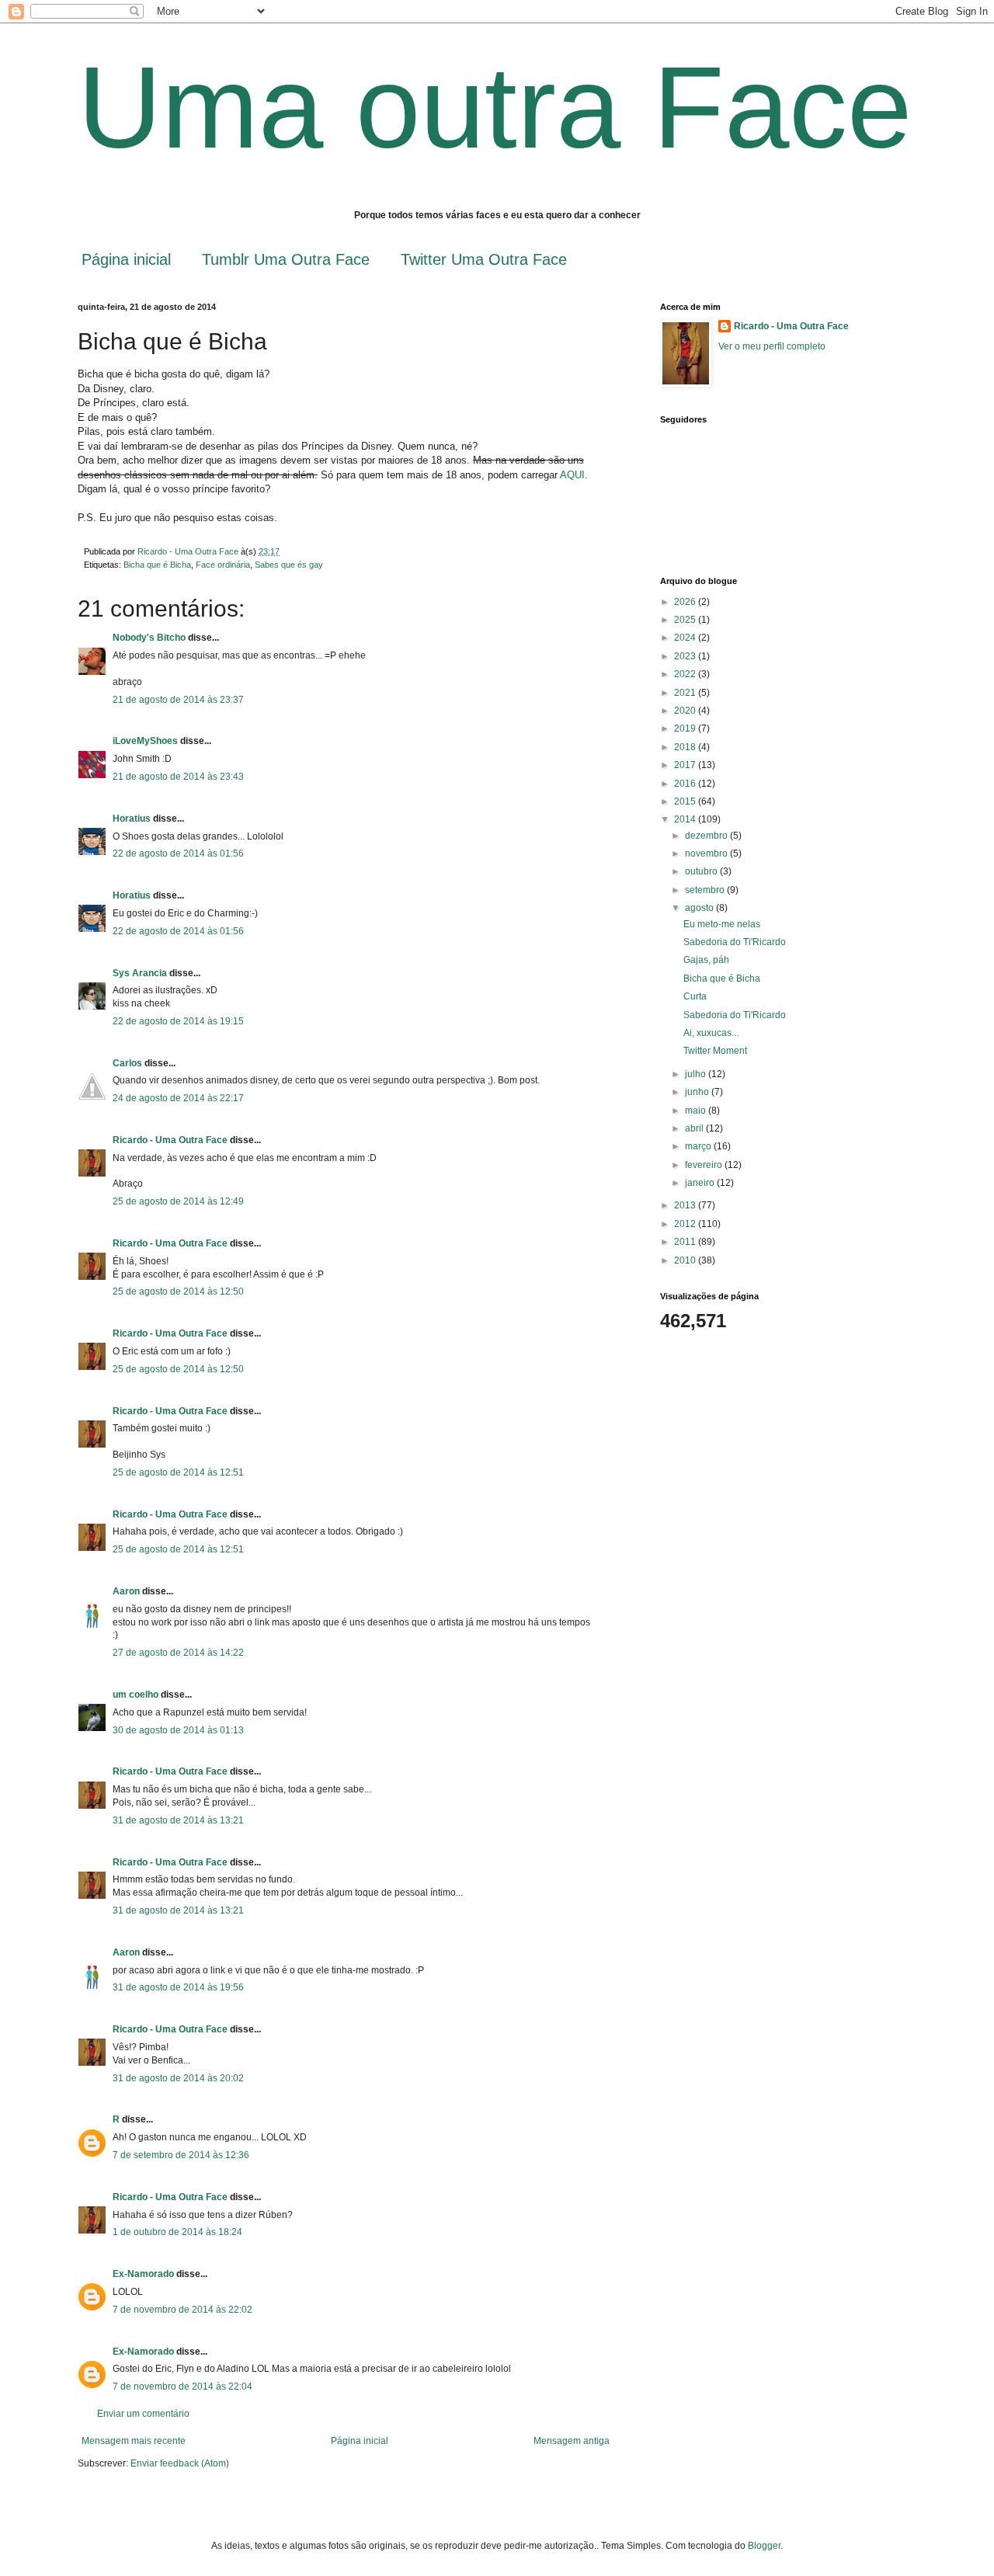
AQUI (572, 475)
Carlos (127, 1063)
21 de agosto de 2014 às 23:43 (178, 777)
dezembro (707, 836)
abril (695, 1128)
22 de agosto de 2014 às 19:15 (178, 1021)
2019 (686, 728)
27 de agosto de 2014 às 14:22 (178, 1653)
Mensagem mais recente (134, 2441)
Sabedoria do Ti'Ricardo (735, 942)
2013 (686, 1205)
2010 (686, 1260)
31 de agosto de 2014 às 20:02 (178, 2078)
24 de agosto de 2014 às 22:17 (178, 1098)
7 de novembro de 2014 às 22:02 (182, 2310)
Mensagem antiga (572, 2441)
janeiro (701, 1183)
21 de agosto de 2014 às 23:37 (178, 700)
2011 (686, 1242)
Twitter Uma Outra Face (484, 259)
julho (697, 1074)
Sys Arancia (140, 973)
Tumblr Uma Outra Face (286, 259)
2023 (686, 656)
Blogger (764, 2546)
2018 (686, 747)
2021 (686, 693)
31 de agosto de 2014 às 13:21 (178, 1820)
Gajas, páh (706, 960)
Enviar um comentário (143, 2414)
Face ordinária (223, 565)
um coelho (136, 1695)
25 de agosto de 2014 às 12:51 (178, 1472)
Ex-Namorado (143, 2274)
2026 (686, 602)
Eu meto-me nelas (722, 924)
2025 (686, 620)
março (699, 1146)
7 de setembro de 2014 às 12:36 (181, 2155)
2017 (686, 765)
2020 (686, 711)
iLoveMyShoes (145, 741)
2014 (686, 819)
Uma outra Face (495, 107)
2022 (686, 674)
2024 (686, 638)
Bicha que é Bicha (157, 565)
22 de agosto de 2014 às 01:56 (178, 853)
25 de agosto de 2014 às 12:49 (178, 1201)
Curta (695, 996)
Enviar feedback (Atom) (180, 2463)
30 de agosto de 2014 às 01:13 (178, 1730)
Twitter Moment (715, 1051)
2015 (686, 801)
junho (698, 1092)
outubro (702, 871)
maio (697, 1111)
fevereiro (705, 1165)
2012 (686, 1224)
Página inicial (126, 259)
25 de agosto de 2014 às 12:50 (178, 1291)
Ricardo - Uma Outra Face (170, 1140)
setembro (706, 890)
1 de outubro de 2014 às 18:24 (177, 2232)
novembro (707, 853)
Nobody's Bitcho (149, 638)
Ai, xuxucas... (711, 1033)
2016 (686, 784)
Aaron (126, 1591)
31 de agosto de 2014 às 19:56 (178, 1987)
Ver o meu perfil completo (772, 346)
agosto (700, 908)
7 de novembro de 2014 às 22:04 (182, 2387)
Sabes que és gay (289, 565)
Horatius (132, 819)
